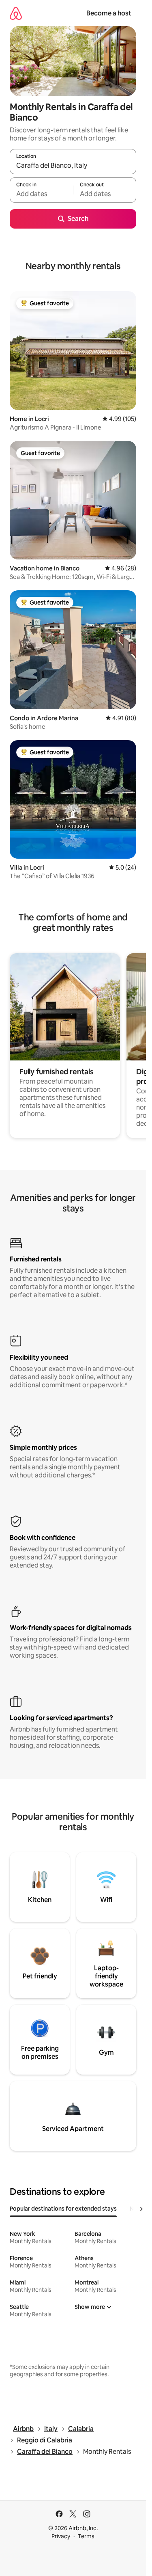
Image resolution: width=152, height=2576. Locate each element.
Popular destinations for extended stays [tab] (63, 2209)
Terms (86, 2536)
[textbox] (41, 194)
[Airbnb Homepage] (16, 13)
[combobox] (73, 165)
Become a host (109, 13)
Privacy (61, 2536)
